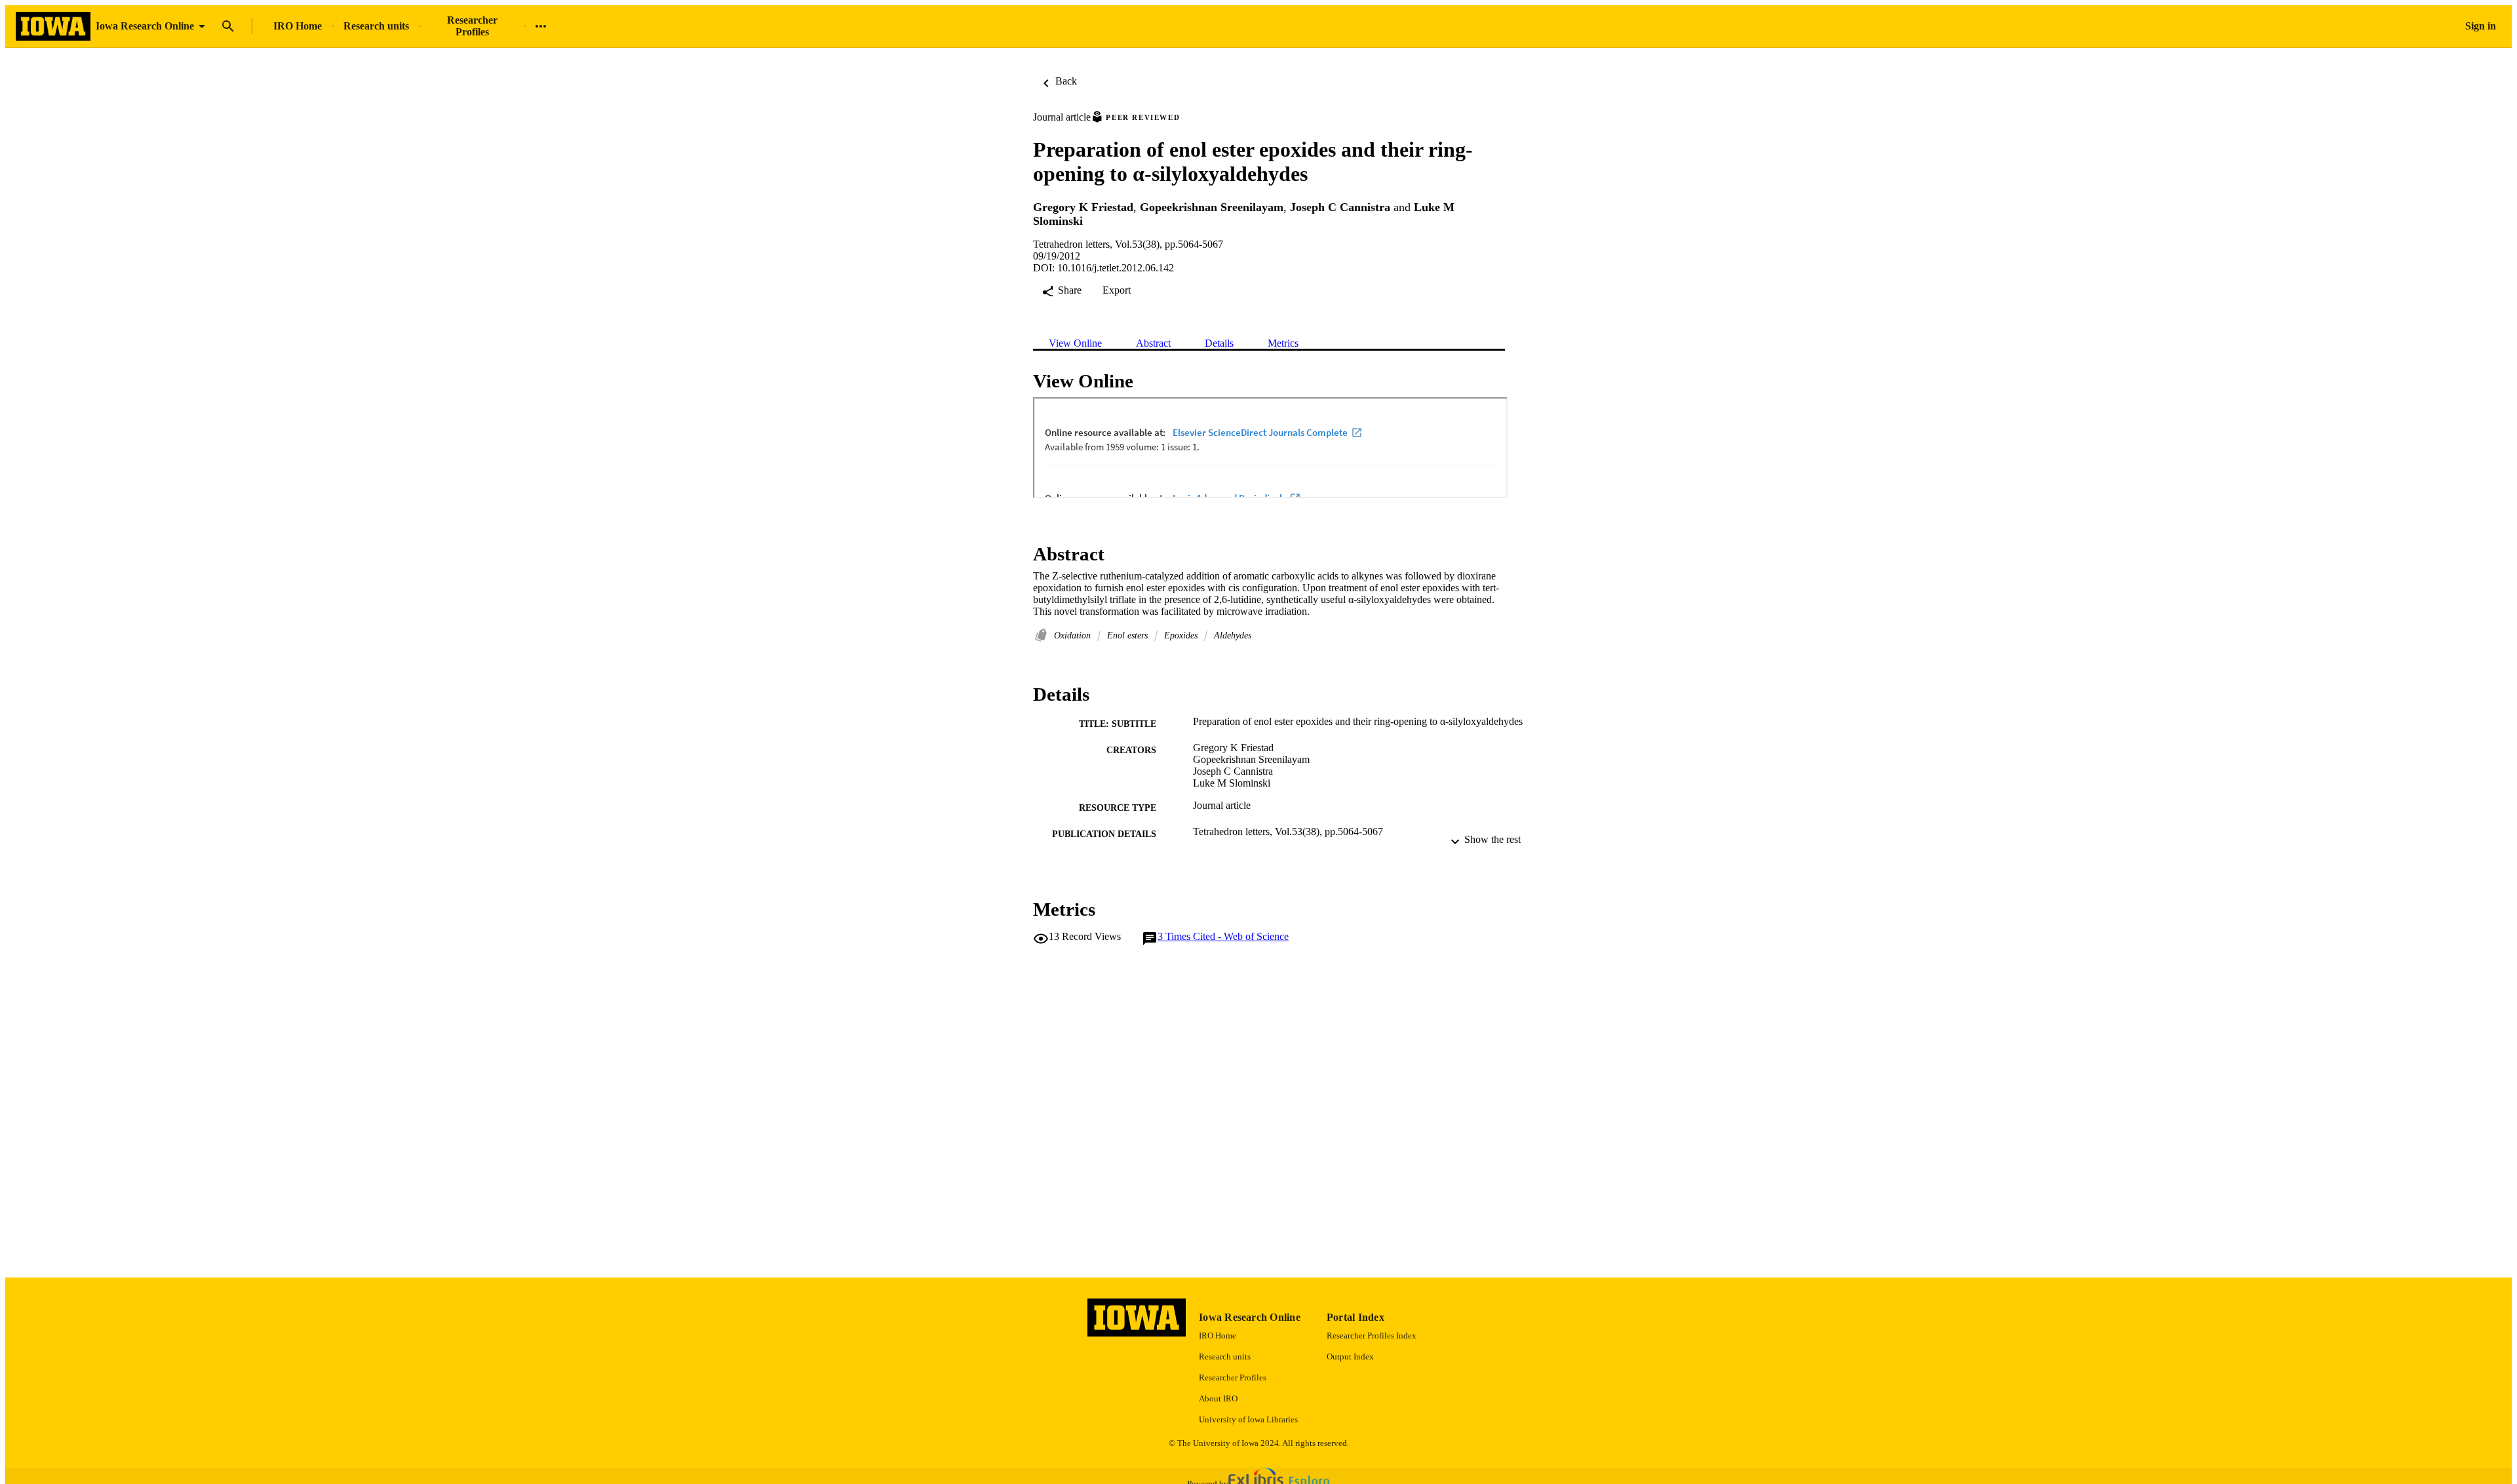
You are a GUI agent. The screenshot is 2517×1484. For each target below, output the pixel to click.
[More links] (541, 26)
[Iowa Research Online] (53, 27)
